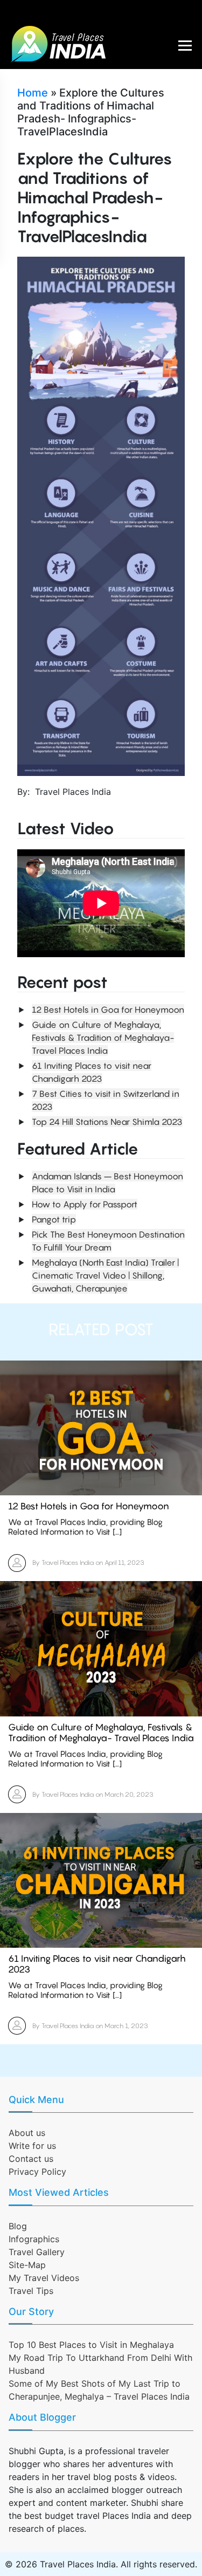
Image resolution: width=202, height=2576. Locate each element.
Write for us (32, 2146)
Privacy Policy (37, 2172)
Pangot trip (54, 1219)
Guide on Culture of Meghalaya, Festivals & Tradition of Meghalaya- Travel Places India (103, 1038)
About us (27, 2133)
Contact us (31, 2159)
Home (33, 93)
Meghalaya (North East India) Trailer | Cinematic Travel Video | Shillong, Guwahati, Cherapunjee (105, 1275)
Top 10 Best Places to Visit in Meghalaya (91, 2345)
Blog (18, 2226)
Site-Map (27, 2265)
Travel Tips (31, 2291)
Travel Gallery (37, 2252)
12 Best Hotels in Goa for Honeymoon (108, 1009)
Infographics (34, 2239)
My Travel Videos (44, 2278)
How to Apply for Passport (85, 1204)
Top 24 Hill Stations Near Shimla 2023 (107, 1122)
